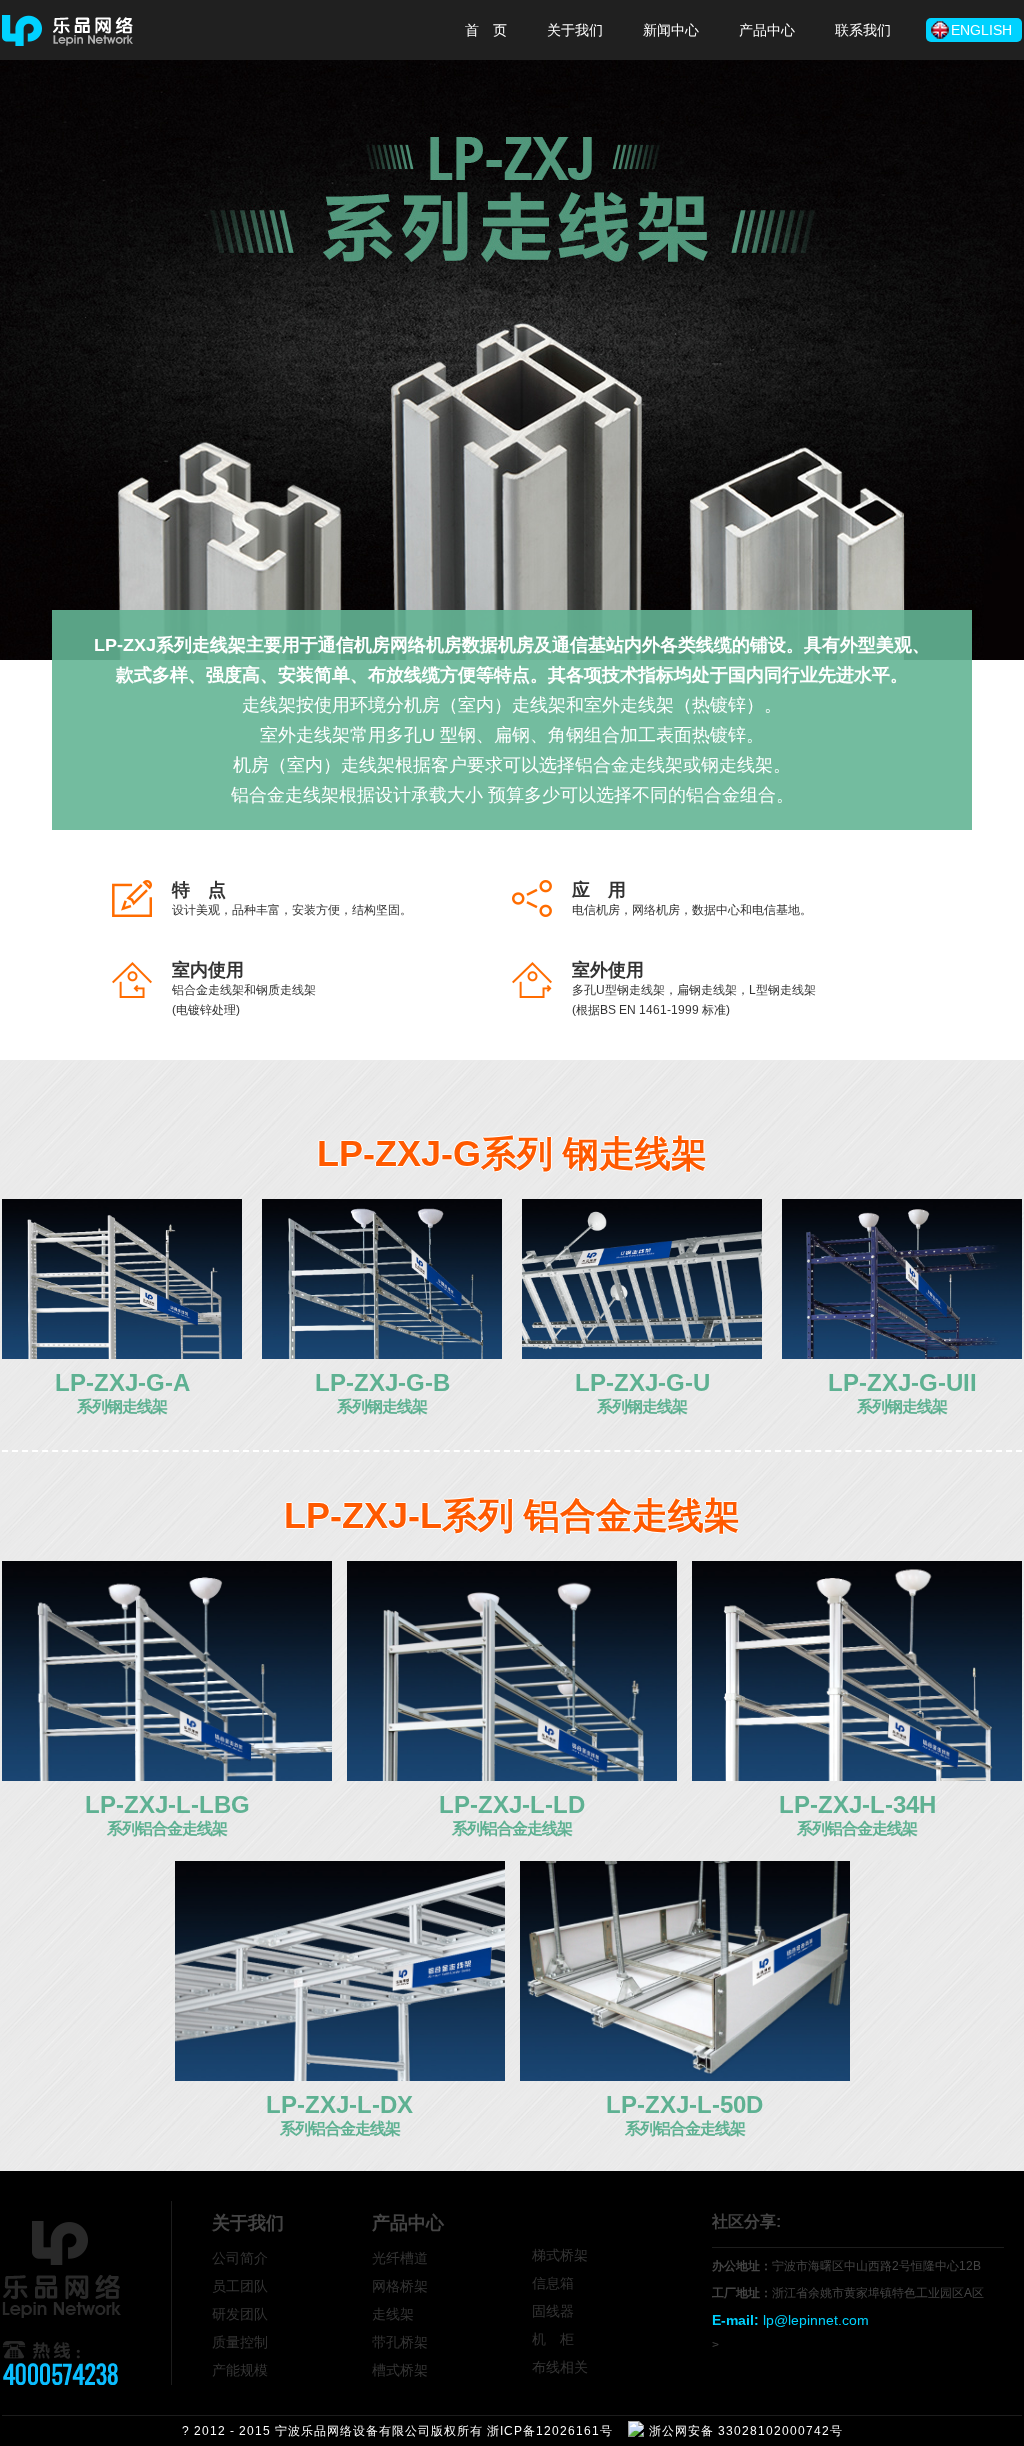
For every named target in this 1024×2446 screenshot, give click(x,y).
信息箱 (553, 2283)
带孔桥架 (400, 2342)
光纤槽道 (400, 2258)
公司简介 (240, 2258)
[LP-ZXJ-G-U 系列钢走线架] (642, 1354)
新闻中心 (671, 30)
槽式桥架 (400, 2370)
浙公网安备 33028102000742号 (746, 2431)
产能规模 (240, 2370)
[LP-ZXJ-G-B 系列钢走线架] (382, 1354)
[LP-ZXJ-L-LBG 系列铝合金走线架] (167, 1776)
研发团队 (240, 2314)
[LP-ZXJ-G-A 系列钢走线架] (122, 1354)
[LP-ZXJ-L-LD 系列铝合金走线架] (512, 1776)
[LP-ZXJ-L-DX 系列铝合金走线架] (340, 2076)
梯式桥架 (560, 2255)
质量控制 (240, 2342)
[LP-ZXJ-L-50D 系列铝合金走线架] (685, 2076)
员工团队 (240, 2286)
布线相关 (560, 2367)
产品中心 (767, 30)
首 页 (486, 30)
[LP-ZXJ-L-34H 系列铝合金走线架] (857, 1776)
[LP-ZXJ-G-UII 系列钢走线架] (902, 1354)
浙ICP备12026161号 (550, 2431)
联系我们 (863, 30)
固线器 (553, 2311)
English (981, 30)
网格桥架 (400, 2286)
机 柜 (553, 2339)
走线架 (393, 2314)
